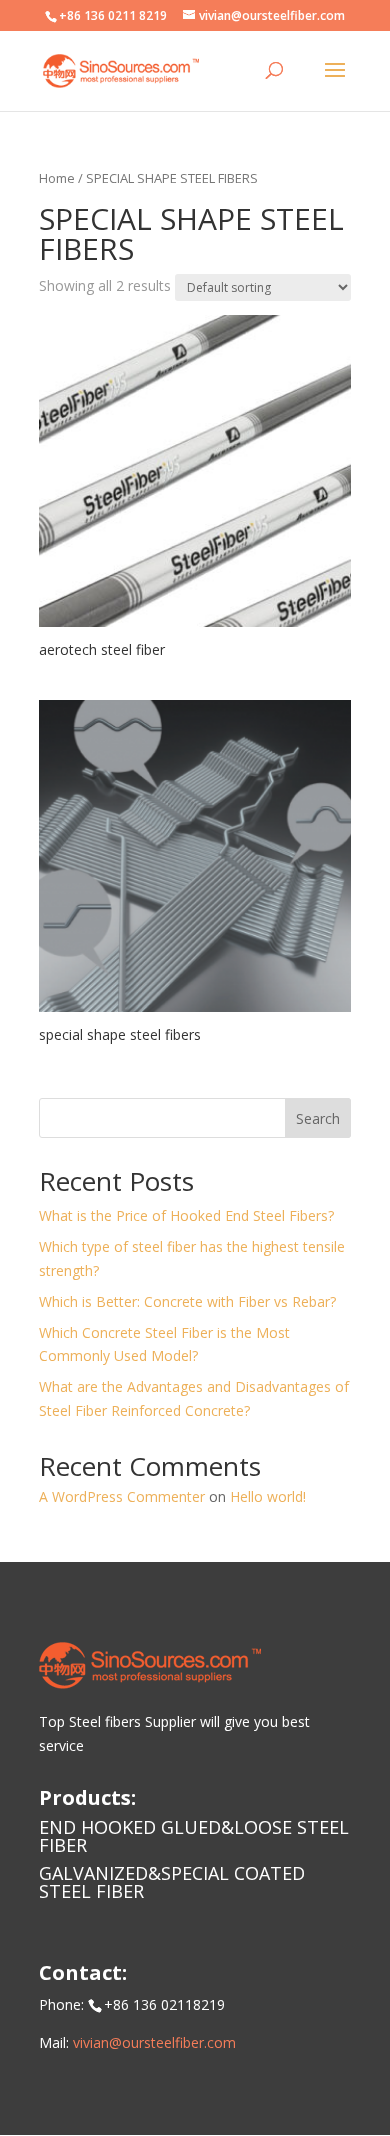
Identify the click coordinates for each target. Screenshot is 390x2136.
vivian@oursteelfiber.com (154, 2042)
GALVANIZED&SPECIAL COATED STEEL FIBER (172, 1882)
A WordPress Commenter (122, 1496)
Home (57, 178)
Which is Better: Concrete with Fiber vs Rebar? (187, 1301)
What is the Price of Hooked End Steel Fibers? (186, 1215)
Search (318, 1118)
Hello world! (268, 1496)
